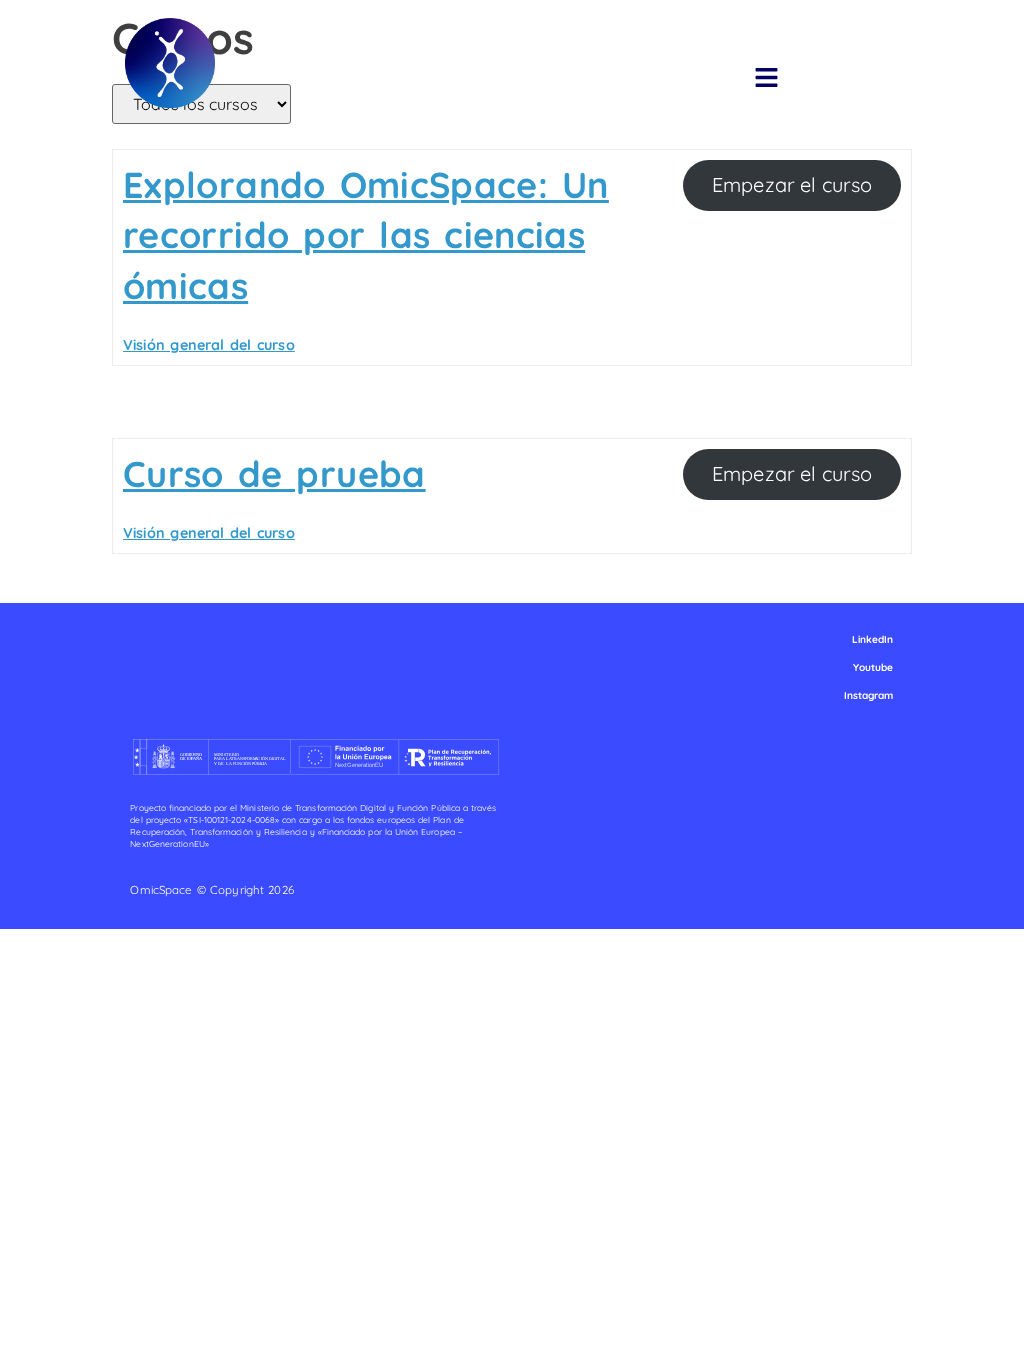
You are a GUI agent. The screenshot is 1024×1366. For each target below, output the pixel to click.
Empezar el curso (792, 184)
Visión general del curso (209, 345)
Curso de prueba (274, 473)
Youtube (873, 667)
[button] (767, 78)
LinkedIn (873, 639)
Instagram (869, 695)
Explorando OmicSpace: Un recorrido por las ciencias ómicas (366, 235)
